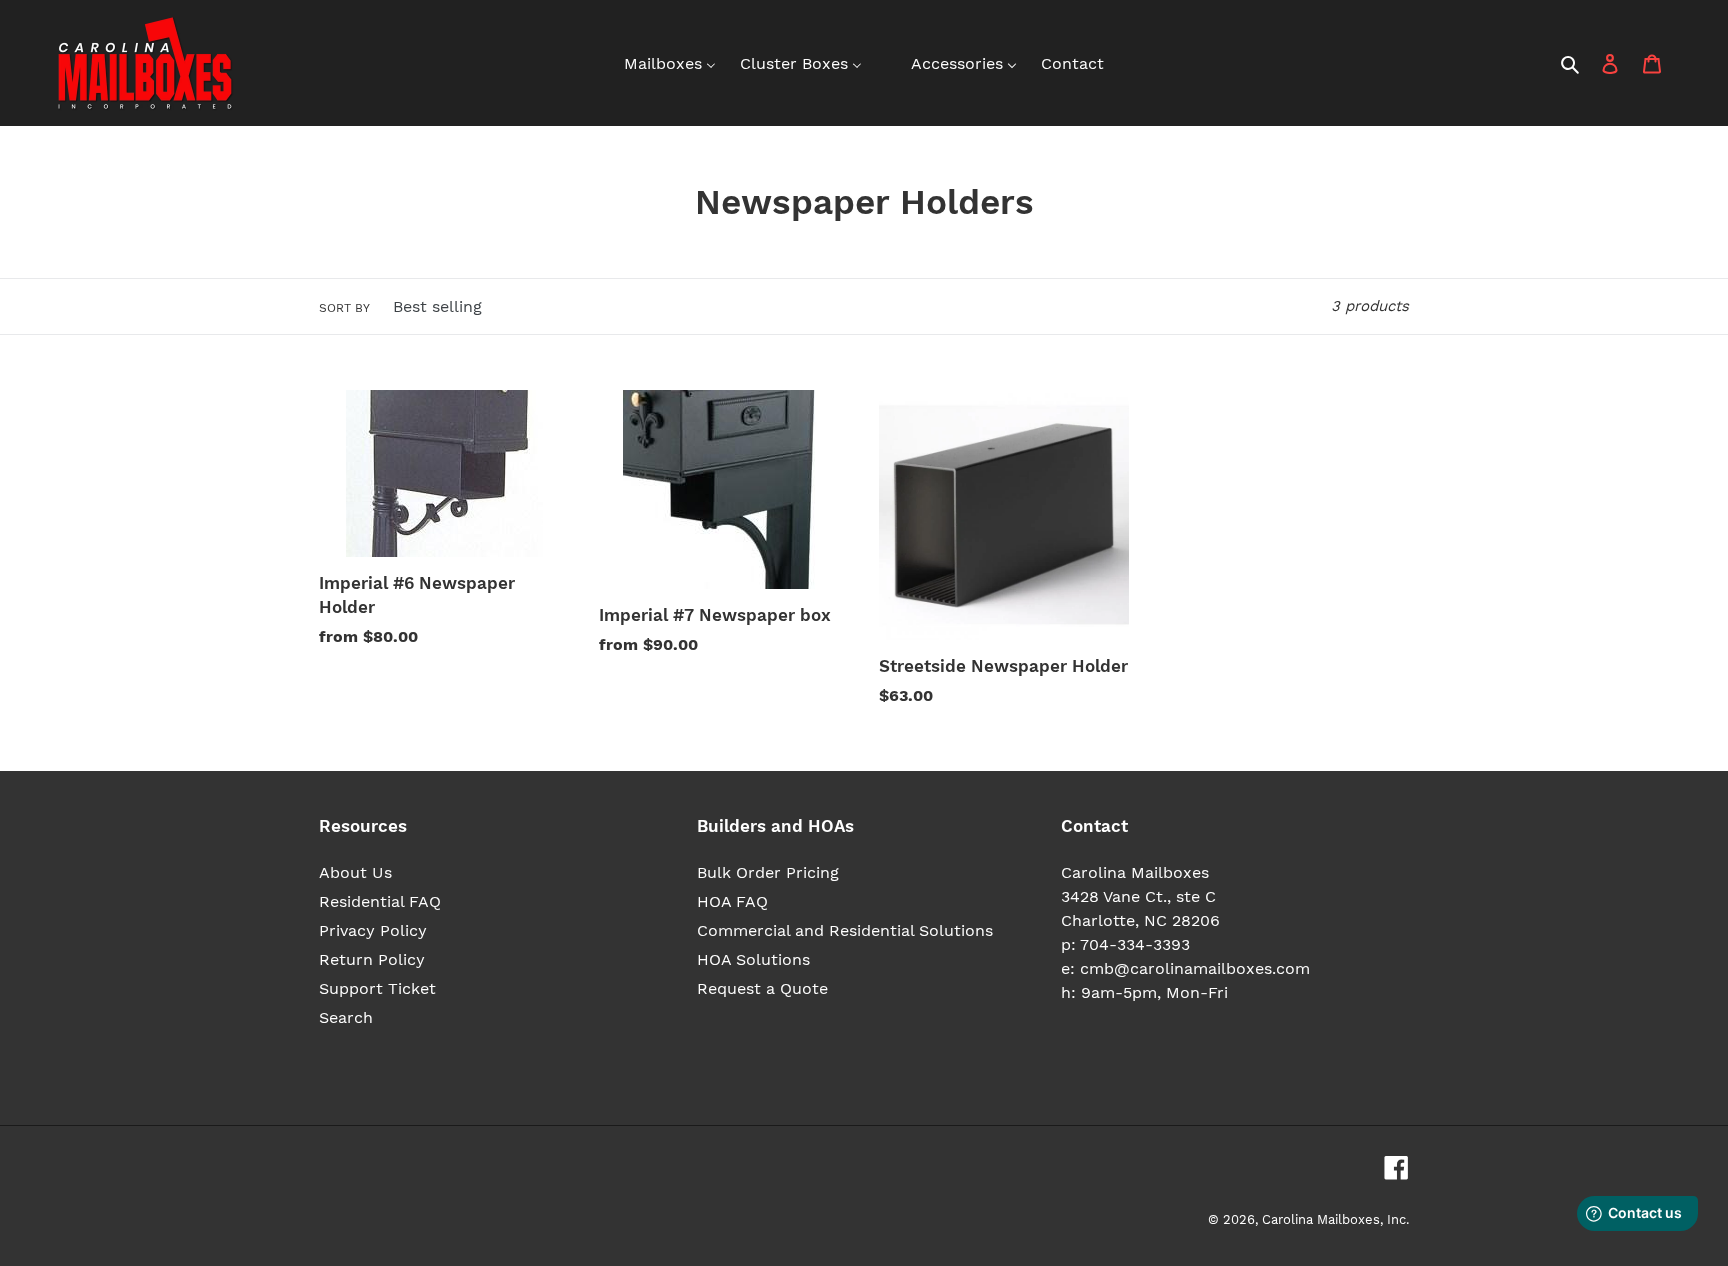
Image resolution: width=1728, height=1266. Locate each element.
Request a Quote (762, 988)
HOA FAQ (732, 901)
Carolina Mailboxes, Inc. (1335, 1219)
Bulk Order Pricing (768, 872)
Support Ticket (377, 988)
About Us (355, 872)
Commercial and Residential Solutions (845, 930)
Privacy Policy (373, 930)
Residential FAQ (380, 901)
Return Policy (372, 959)
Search (346, 1017)
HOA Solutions (753, 959)
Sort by (344, 308)
